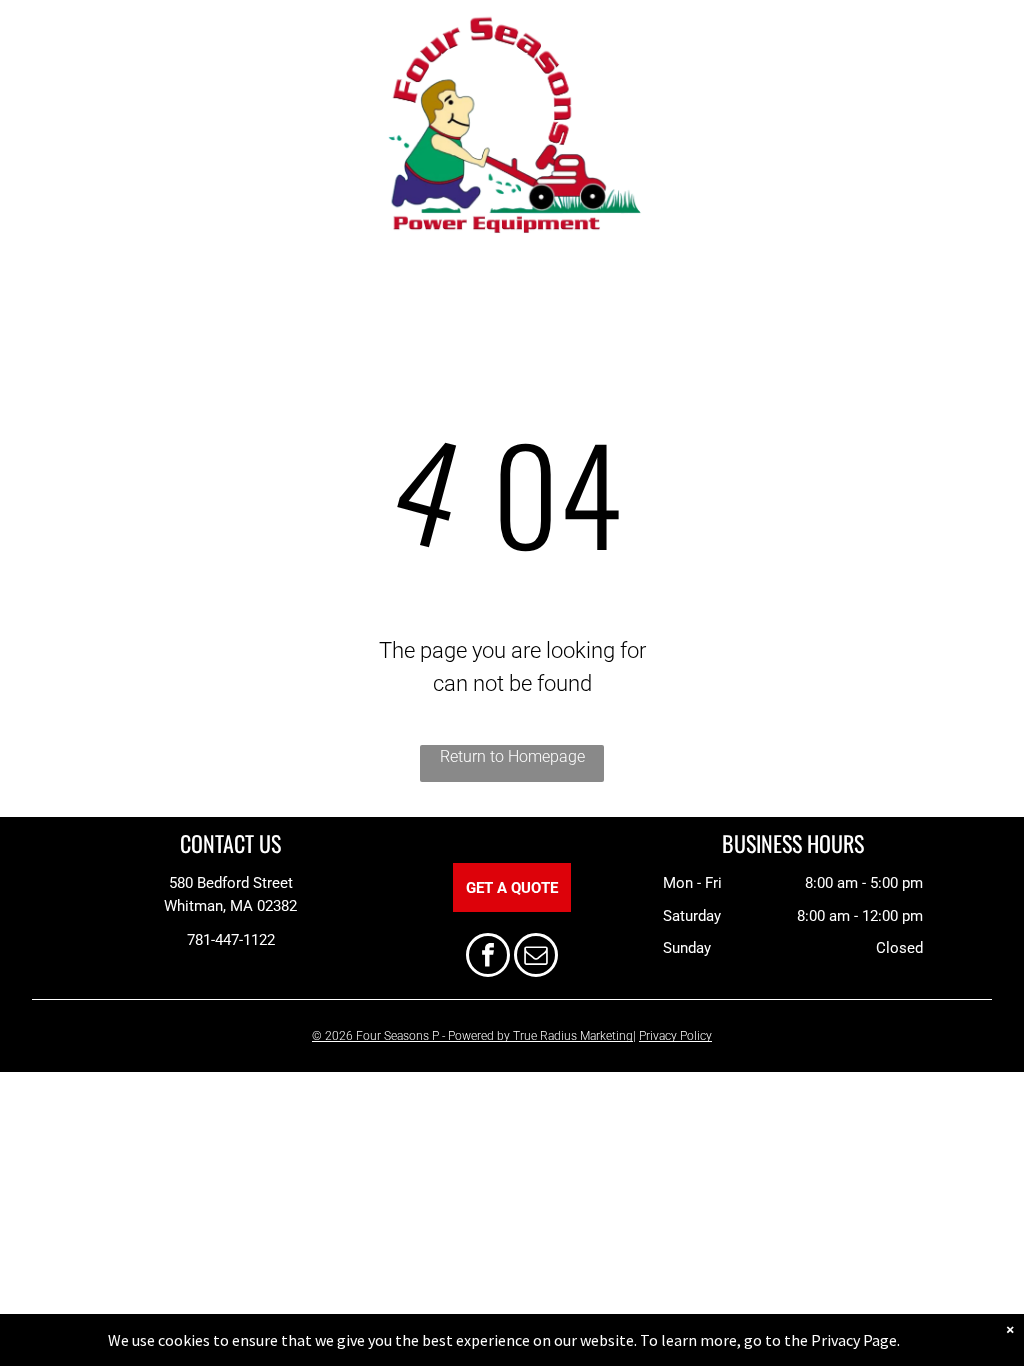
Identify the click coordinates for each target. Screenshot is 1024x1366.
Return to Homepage (512, 756)
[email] (536, 957)
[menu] (44, 130)
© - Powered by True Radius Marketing (472, 1036)
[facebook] (488, 957)
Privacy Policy (675, 1036)
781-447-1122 (231, 940)
